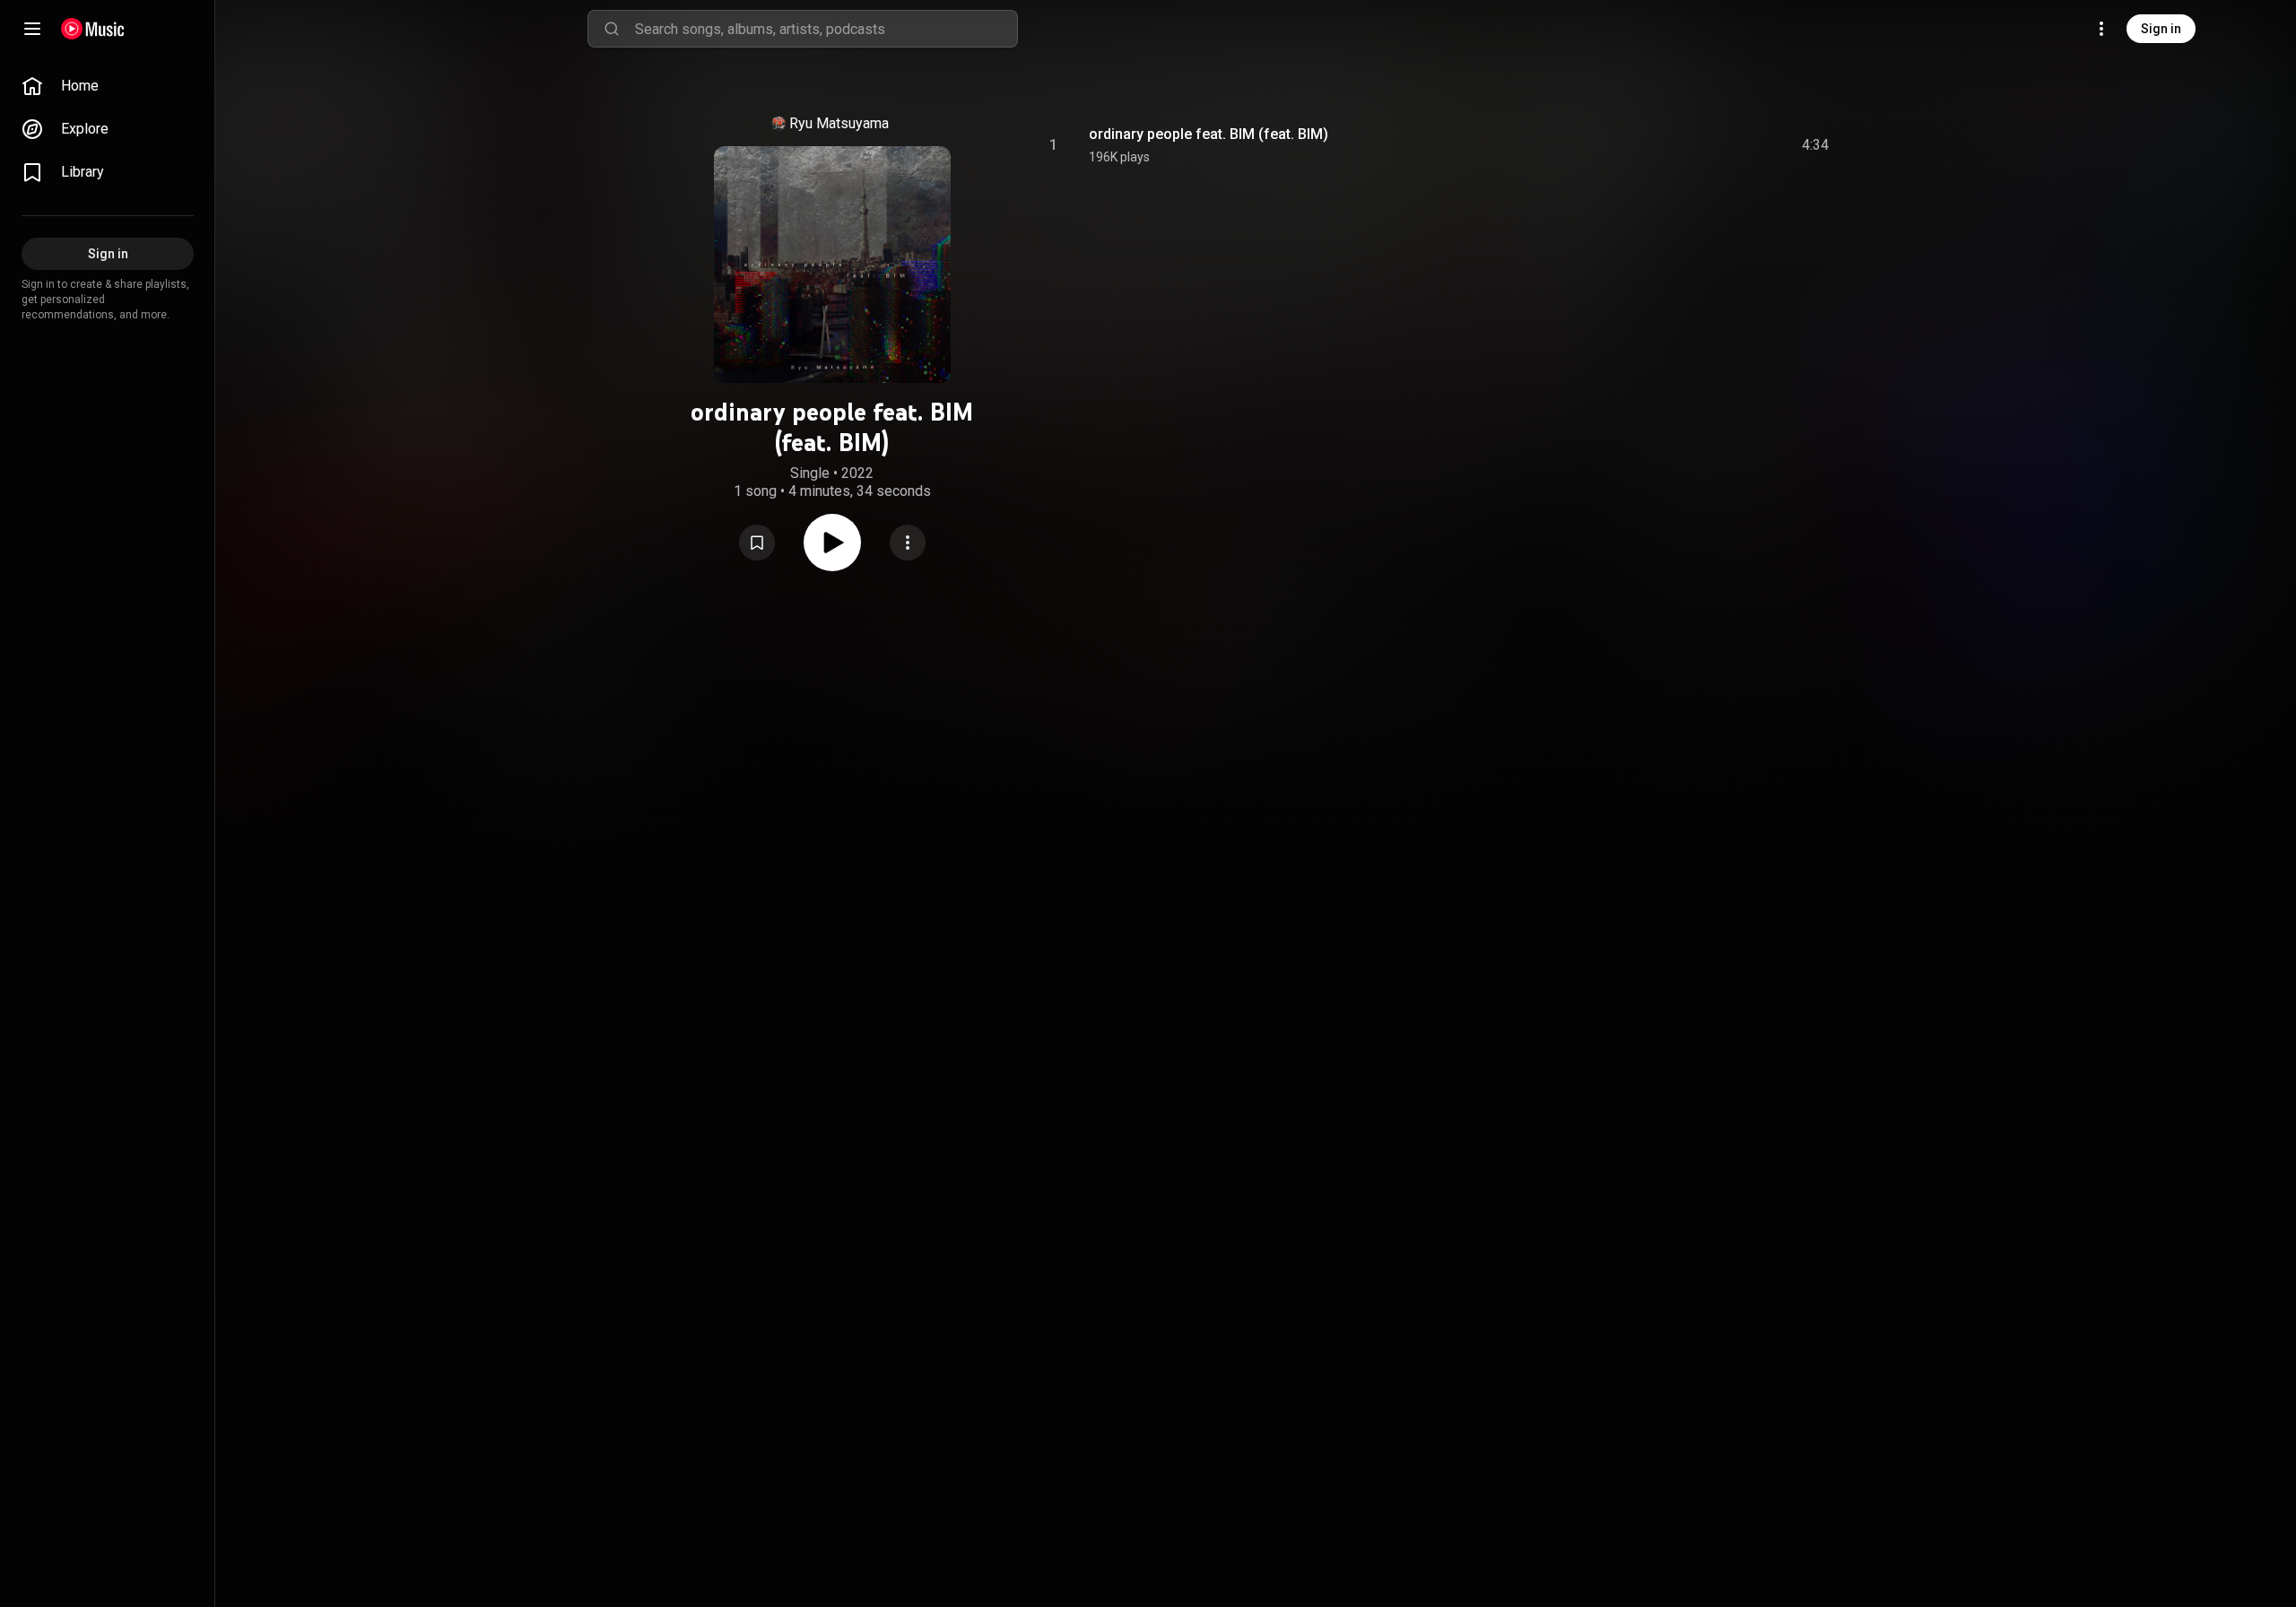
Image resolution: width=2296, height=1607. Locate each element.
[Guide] (32, 29)
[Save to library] (757, 543)
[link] (108, 86)
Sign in (2161, 29)
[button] (757, 543)
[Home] (93, 29)
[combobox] (826, 29)
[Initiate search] (612, 29)
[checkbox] (1816, 145)
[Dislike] (1714, 145)
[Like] (1680, 145)
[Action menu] (908, 543)
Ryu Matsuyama (839, 123)
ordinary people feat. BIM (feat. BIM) (1209, 134)
